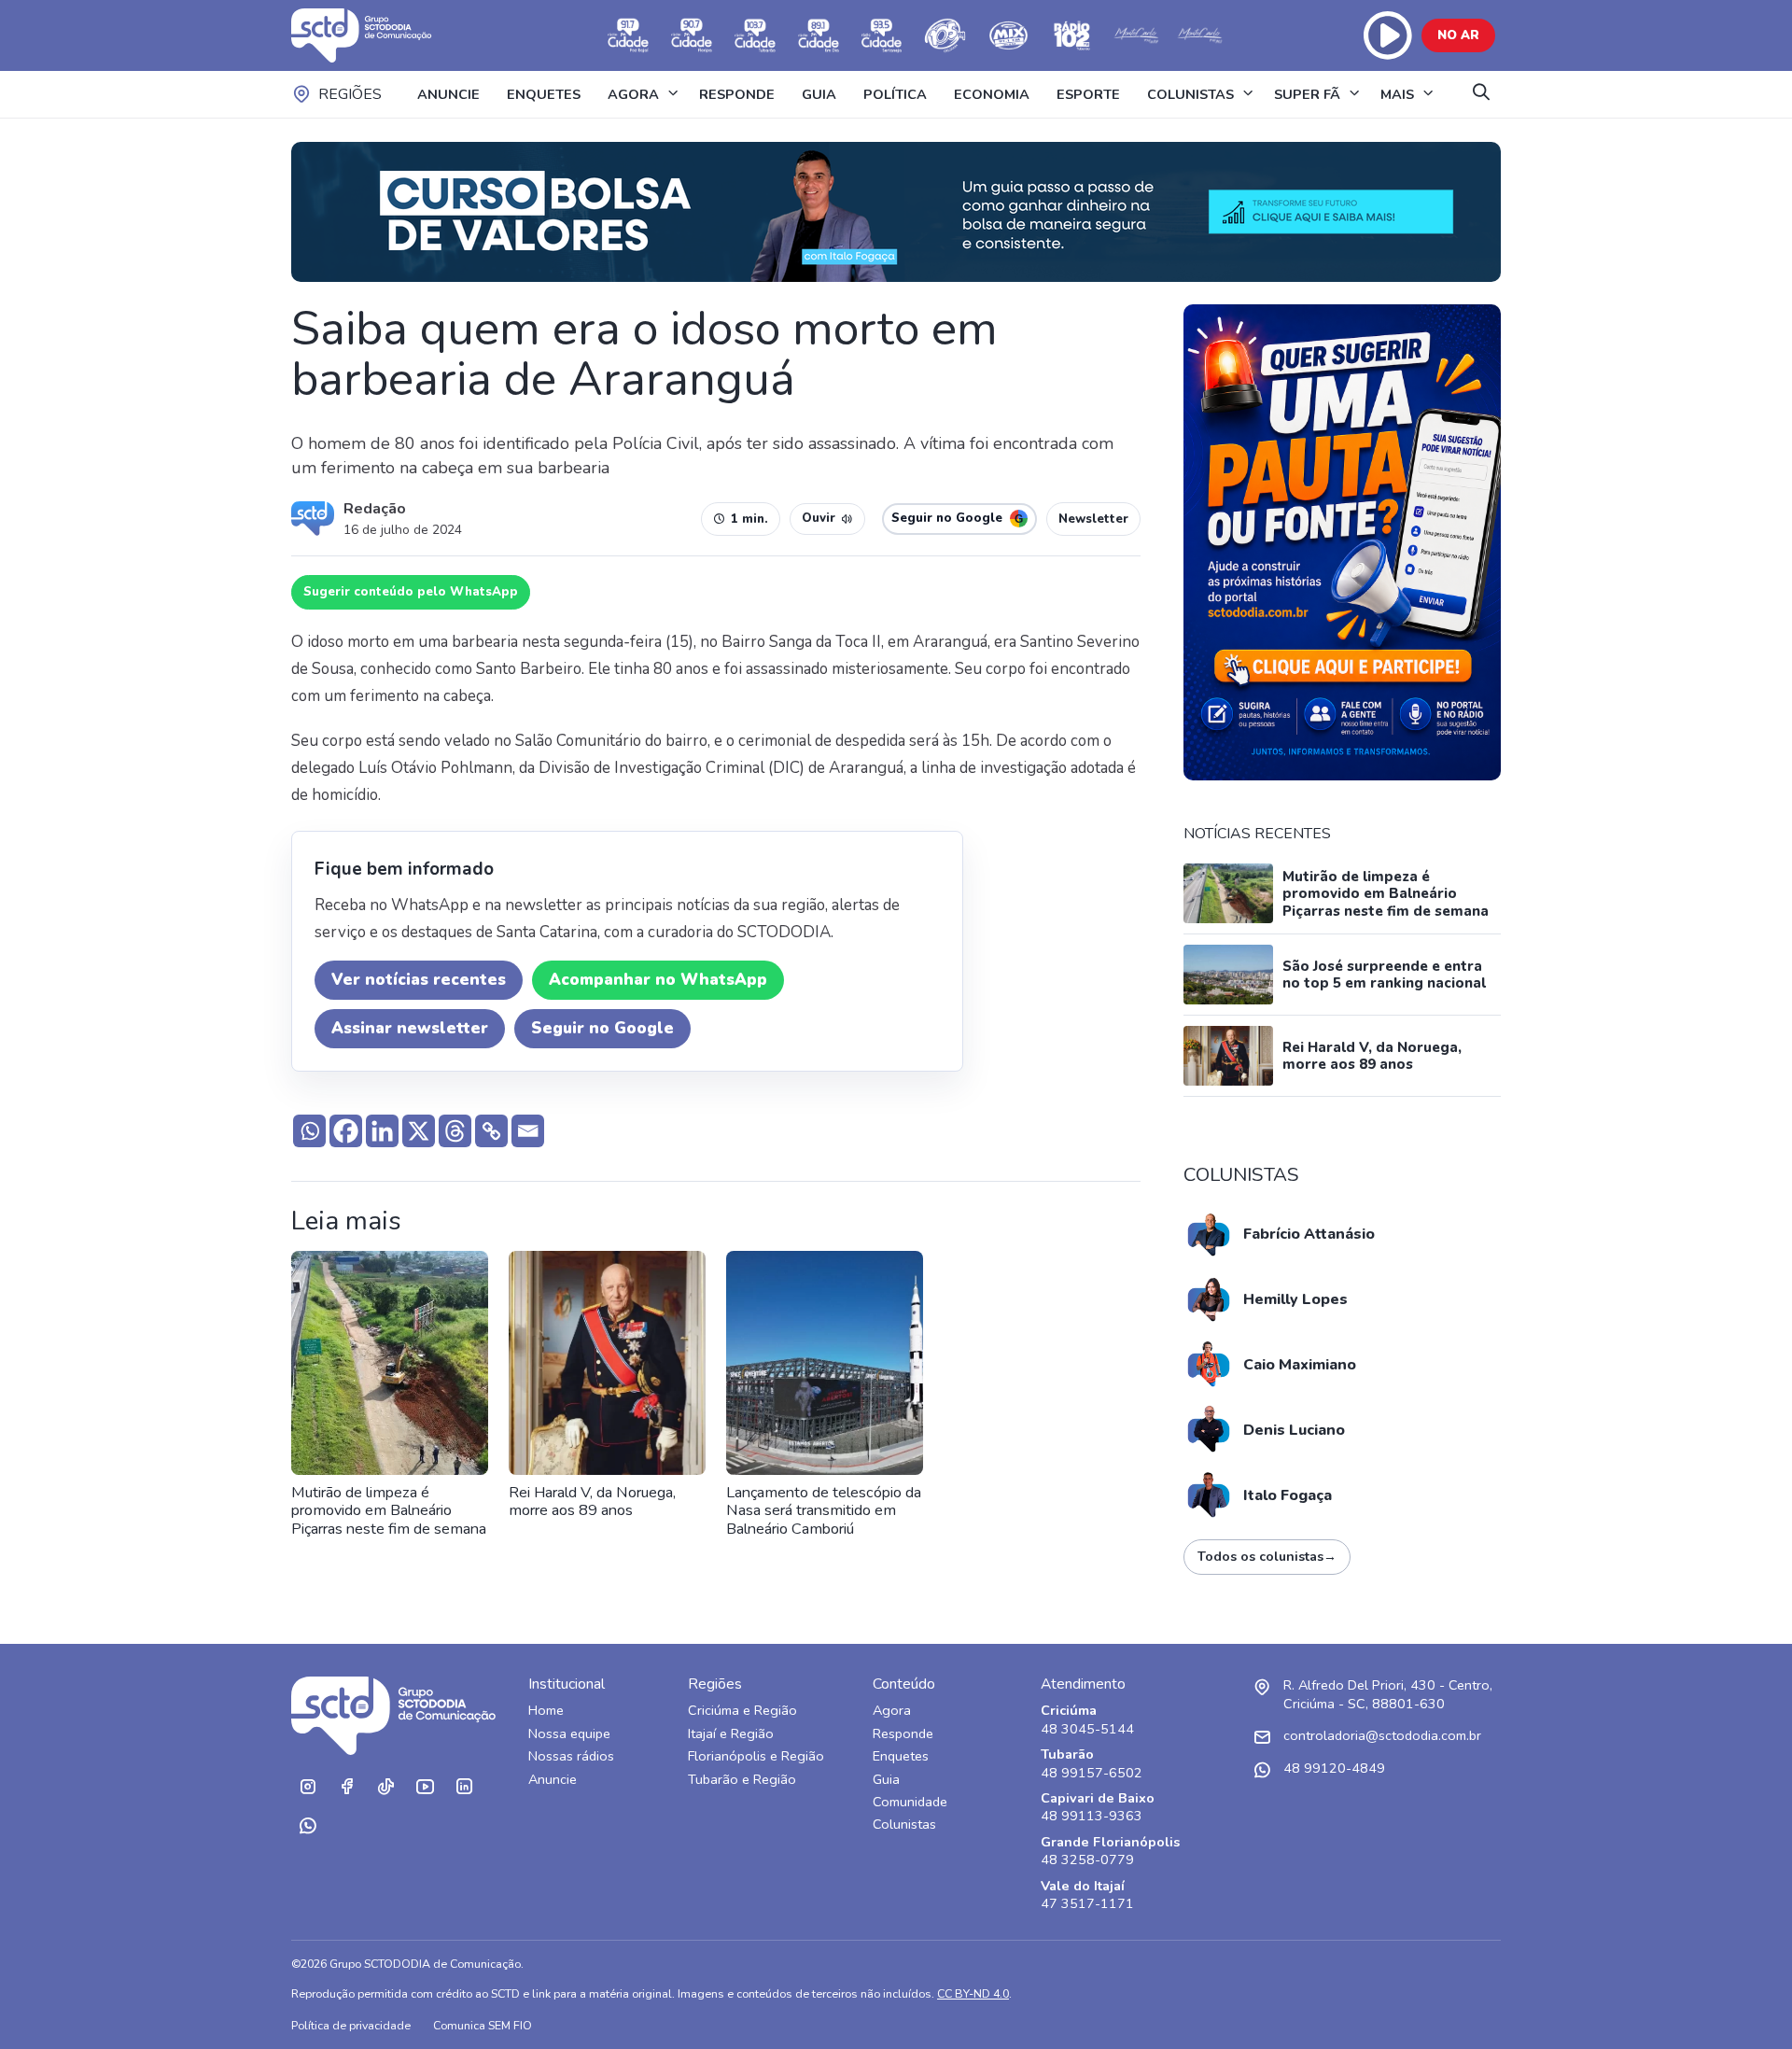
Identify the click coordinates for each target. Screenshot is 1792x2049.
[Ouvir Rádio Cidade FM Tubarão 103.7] (755, 35)
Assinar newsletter (410, 1028)
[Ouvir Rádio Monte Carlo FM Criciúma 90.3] (1199, 35)
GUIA (819, 94)
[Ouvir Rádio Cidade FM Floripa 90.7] (692, 35)
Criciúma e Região (742, 1711)
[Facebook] (346, 1131)
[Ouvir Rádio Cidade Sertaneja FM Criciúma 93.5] (882, 35)
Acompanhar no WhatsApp (658, 980)
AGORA (633, 94)
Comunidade (910, 1802)
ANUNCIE (448, 94)
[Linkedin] (382, 1131)
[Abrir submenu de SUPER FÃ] (1354, 94)
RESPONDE (737, 94)
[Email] (528, 1131)
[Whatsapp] (309, 1131)
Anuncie (553, 1780)
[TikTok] (385, 1787)
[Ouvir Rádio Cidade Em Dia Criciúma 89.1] (819, 35)
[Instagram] (307, 1787)
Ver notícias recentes (419, 980)
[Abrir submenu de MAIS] (1428, 94)
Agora (892, 1711)
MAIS (1397, 94)
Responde (903, 1734)
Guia (886, 1780)
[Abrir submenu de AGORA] (673, 94)
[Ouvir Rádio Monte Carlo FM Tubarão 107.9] (1136, 35)
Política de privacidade (351, 2025)
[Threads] (455, 1131)
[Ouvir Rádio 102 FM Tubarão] (1072, 35)
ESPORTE (1088, 94)
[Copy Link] (491, 1131)
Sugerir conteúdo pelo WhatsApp (411, 592)
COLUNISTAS (1190, 94)
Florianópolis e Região (756, 1756)
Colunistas (904, 1824)
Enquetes (901, 1756)
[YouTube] (425, 1787)
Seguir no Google (602, 1028)
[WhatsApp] (307, 1826)
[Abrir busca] (1481, 94)
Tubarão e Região (742, 1780)
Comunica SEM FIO (483, 2025)
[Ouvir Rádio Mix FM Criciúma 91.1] (1009, 35)
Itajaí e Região (731, 1734)
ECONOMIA (992, 94)
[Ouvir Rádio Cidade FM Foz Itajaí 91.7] (628, 35)
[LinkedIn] (464, 1787)
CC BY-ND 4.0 (973, 1993)
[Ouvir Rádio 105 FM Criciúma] (945, 35)
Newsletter (1093, 519)
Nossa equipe (569, 1734)
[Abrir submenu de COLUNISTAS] (1248, 94)
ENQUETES (544, 94)
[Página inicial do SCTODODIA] (380, 35)
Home (546, 1711)
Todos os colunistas (1267, 1557)
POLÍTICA (895, 94)
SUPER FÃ (1307, 94)
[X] (419, 1131)
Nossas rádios (571, 1756)
